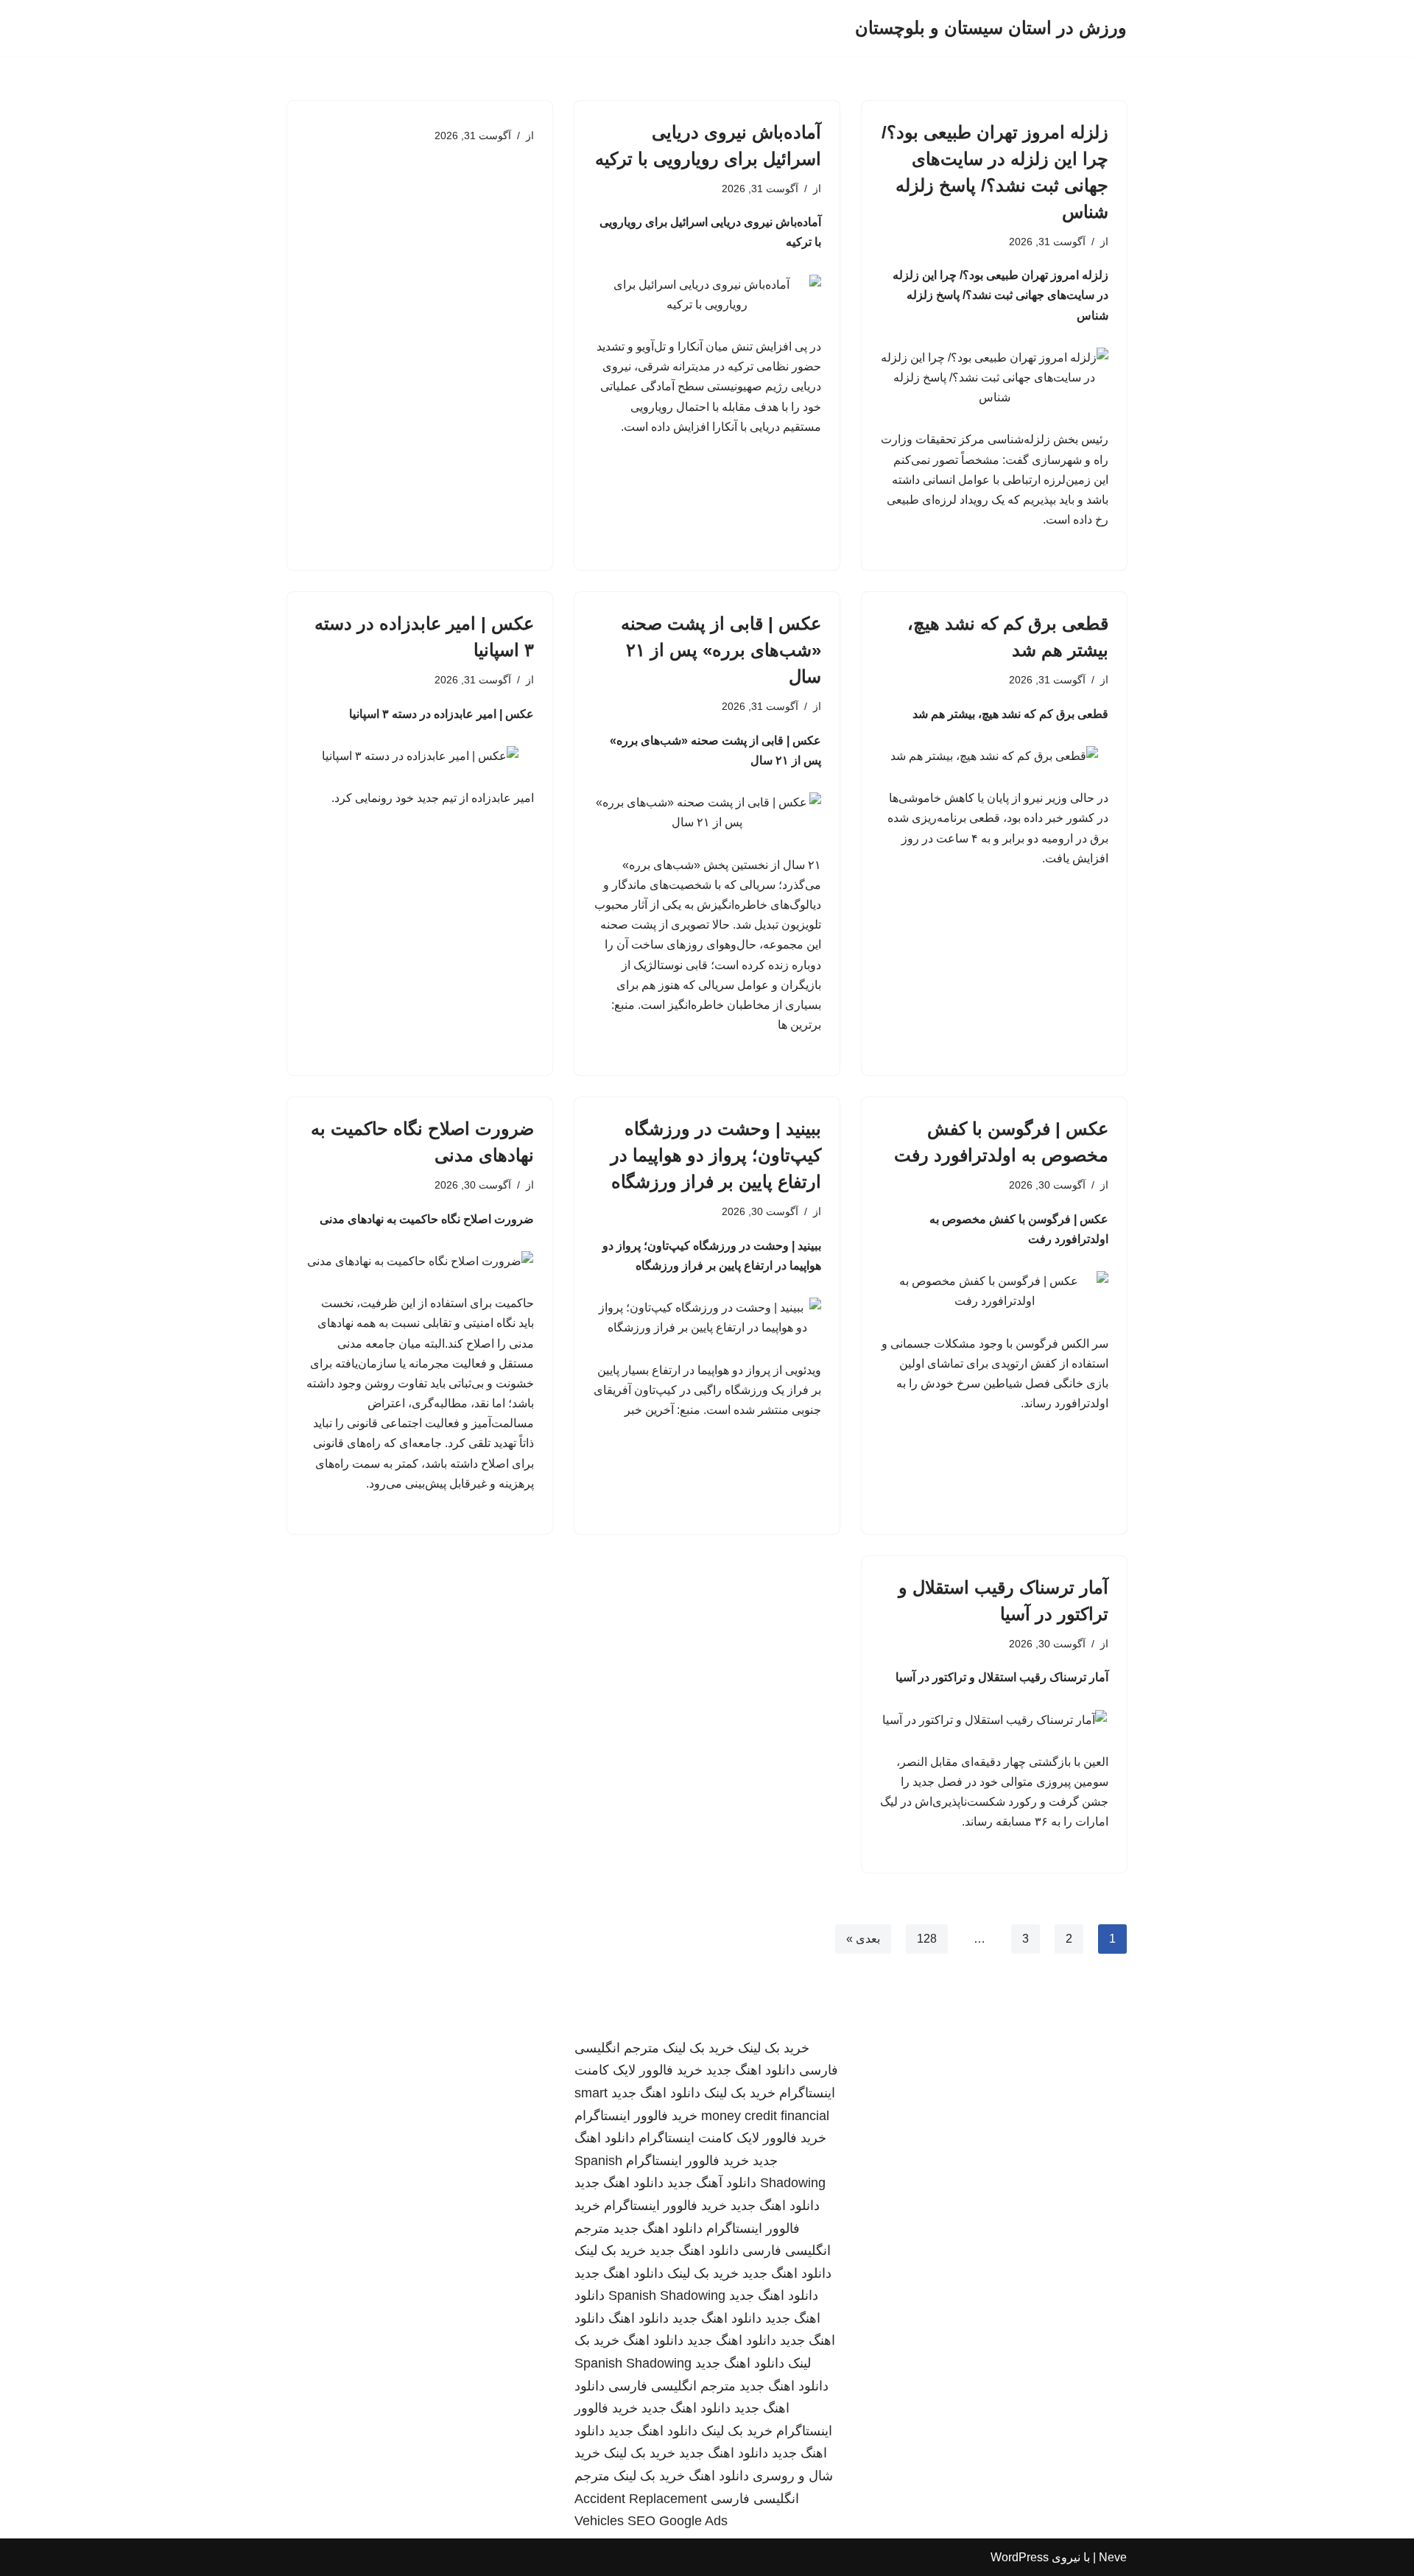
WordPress (1020, 2557)
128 (927, 1939)
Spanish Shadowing (667, 2295)
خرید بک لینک (774, 2048)
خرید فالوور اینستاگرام (636, 2116)
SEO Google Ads (678, 2521)
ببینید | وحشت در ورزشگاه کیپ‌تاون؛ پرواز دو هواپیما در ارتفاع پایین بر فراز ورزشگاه (716, 1155)
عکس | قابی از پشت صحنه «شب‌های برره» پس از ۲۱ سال (721, 650)
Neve (1113, 2557)
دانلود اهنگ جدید (751, 2070)
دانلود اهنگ (639, 2318)
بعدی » (863, 1939)
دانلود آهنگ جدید (712, 2183)
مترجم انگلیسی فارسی (672, 2386)
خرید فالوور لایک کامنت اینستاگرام (732, 2138)
